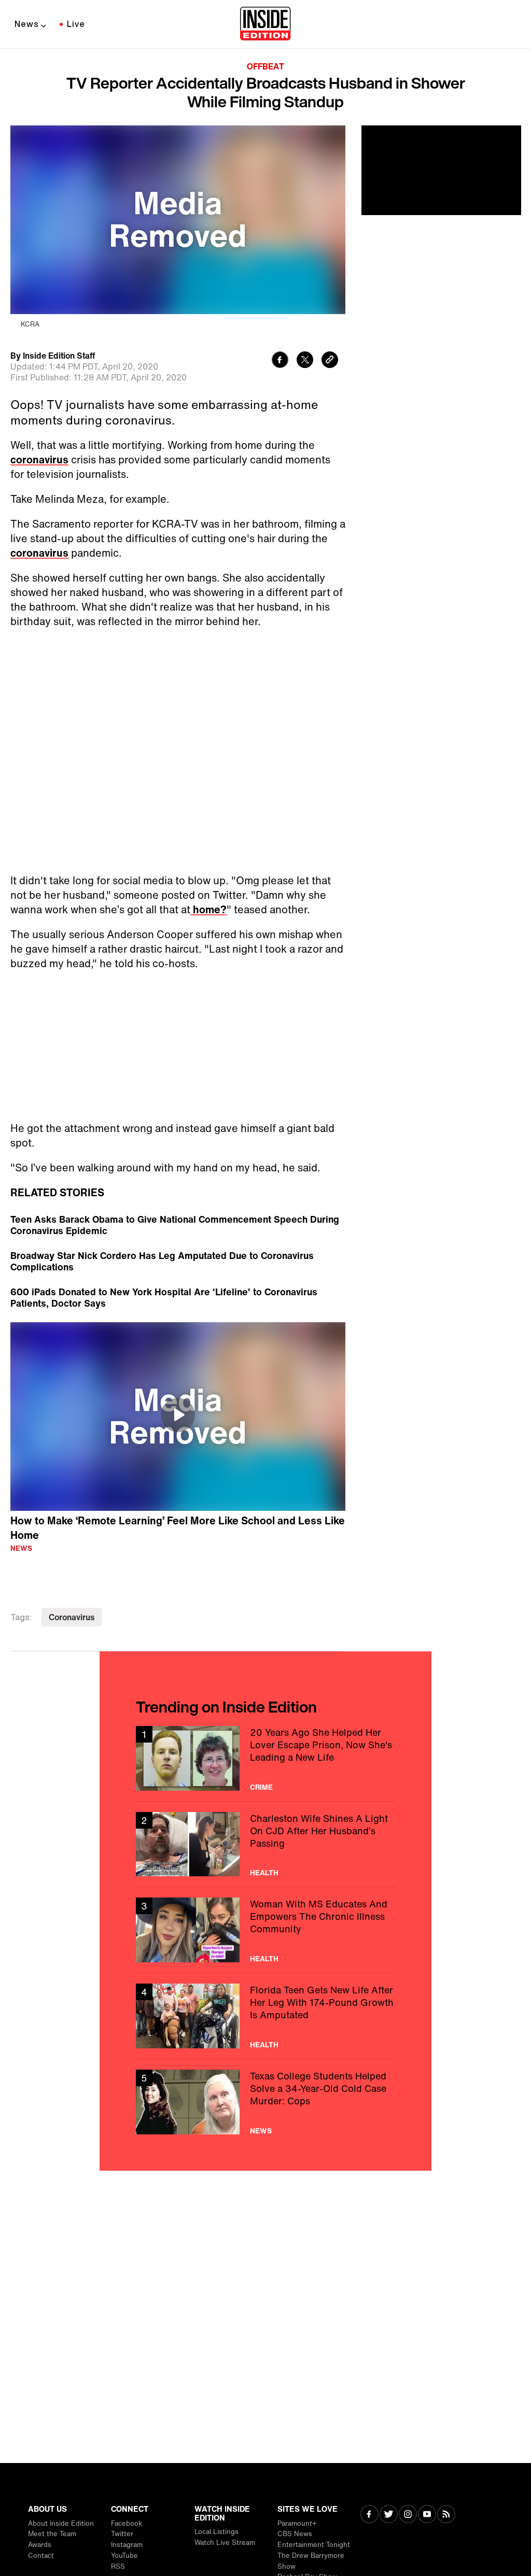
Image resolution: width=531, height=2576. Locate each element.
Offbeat (265, 66)
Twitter (122, 2534)
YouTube (124, 2556)
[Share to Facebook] (280, 361)
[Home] (265, 24)
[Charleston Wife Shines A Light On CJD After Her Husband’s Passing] (265, 1610)
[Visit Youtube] (427, 2515)
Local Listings (216, 2532)
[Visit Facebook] (369, 2515)
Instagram (127, 2545)
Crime (261, 1553)
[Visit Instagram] (408, 2515)
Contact (41, 2556)
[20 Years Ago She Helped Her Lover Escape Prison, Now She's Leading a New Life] (265, 1524)
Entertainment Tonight (314, 2545)
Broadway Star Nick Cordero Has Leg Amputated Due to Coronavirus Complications (162, 1027)
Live (76, 24)
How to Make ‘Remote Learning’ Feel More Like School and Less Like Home (178, 1294)
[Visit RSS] (446, 2515)
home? (208, 675)
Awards (40, 2545)
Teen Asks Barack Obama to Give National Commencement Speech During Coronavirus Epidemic (175, 990)
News (27, 24)
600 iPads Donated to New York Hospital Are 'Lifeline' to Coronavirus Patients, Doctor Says (164, 1063)
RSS (118, 2566)
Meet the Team (52, 2534)
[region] (178, 1182)
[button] (178, 1181)
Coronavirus (72, 1383)
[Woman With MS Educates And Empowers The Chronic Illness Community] (265, 1696)
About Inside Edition (61, 2523)
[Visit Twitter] (389, 2515)
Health (264, 1638)
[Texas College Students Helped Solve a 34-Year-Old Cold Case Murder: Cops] (265, 1868)
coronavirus (39, 459)
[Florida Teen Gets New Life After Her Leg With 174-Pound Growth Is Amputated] (265, 1782)
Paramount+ (297, 2523)
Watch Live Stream (225, 2543)
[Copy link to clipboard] (330, 361)
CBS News (295, 2534)
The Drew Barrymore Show (311, 2561)
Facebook (127, 2523)
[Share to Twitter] (305, 361)
